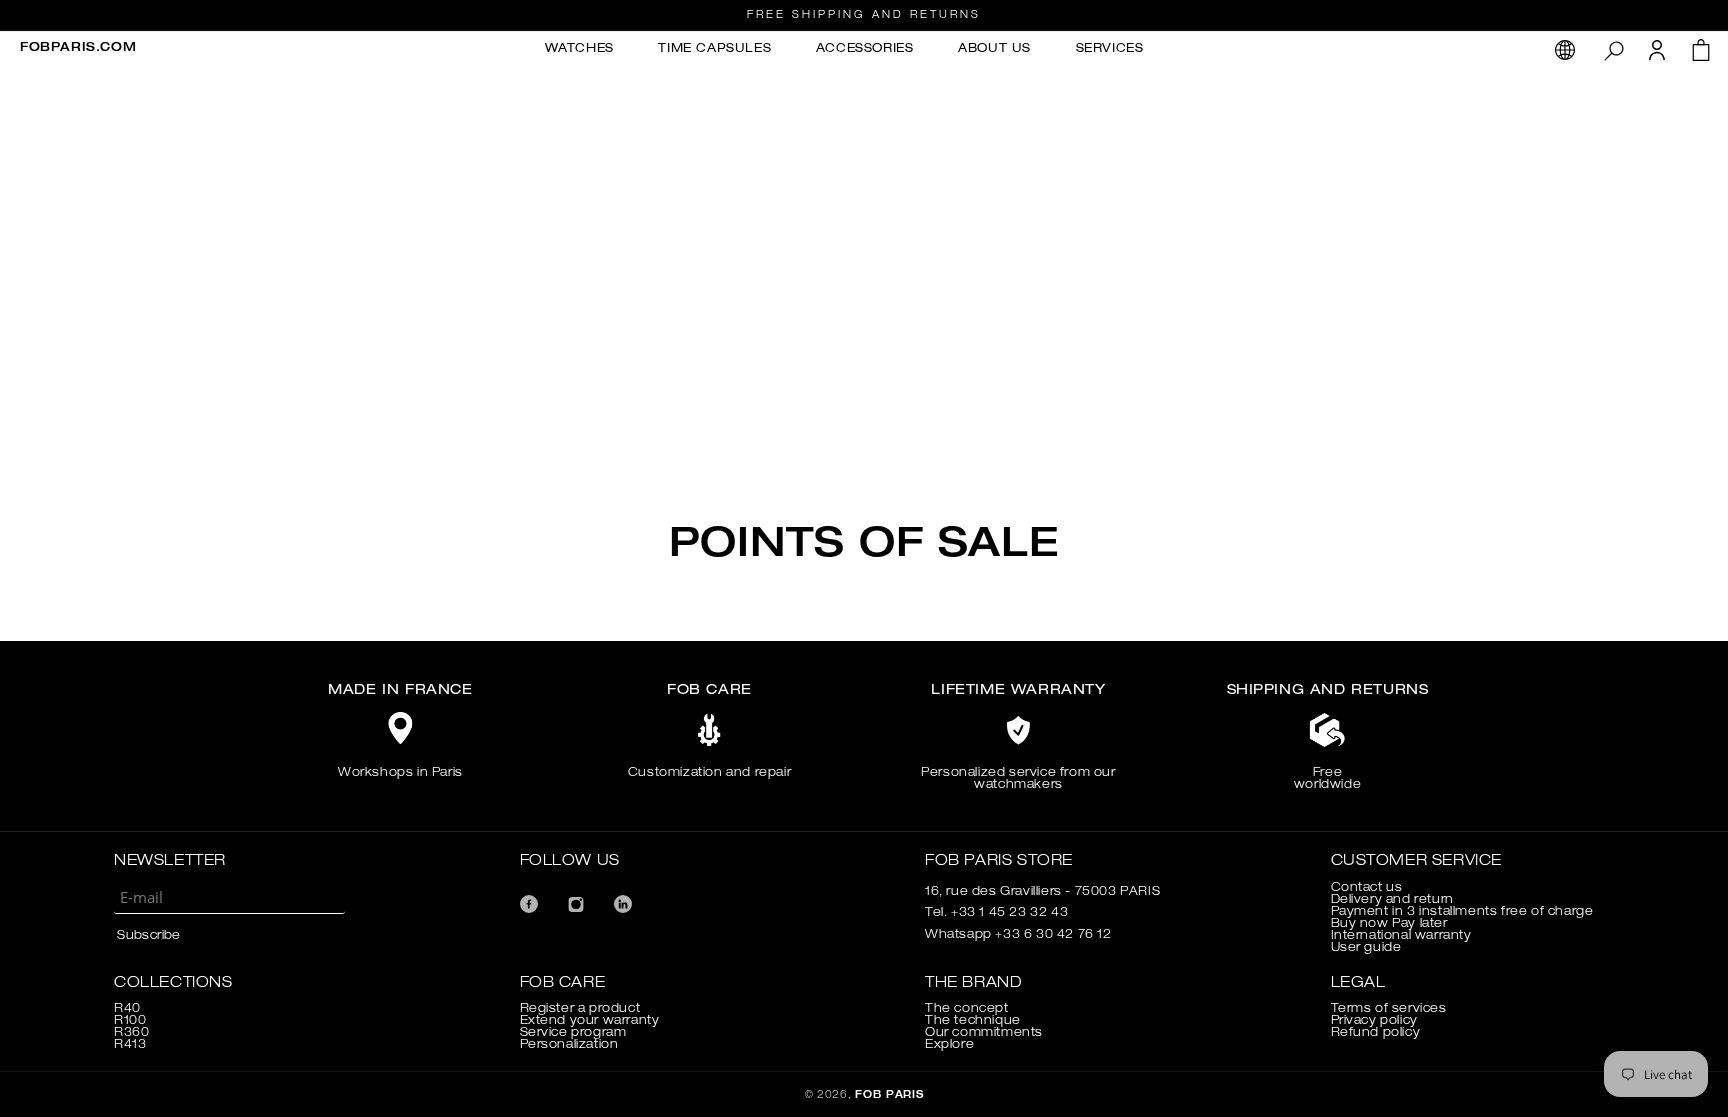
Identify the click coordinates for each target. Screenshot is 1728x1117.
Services (1110, 49)
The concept (967, 1009)
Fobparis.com (78, 48)
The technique (973, 1021)
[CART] (1701, 55)
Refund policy (1376, 1033)
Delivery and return (1392, 900)
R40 (127, 1009)
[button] (1613, 50)
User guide (1366, 948)
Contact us (1367, 888)
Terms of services (1389, 1009)
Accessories (865, 49)
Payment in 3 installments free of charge (1462, 912)
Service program (573, 1033)
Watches (579, 49)
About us (994, 49)
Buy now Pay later (1389, 924)
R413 (130, 1045)
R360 (131, 1033)
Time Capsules (714, 49)
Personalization (569, 1045)
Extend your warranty (590, 1021)
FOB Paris (889, 1096)
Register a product (580, 1009)
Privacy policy (1374, 1021)
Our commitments (984, 1033)
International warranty (1401, 936)
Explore (949, 1045)
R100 (130, 1021)
